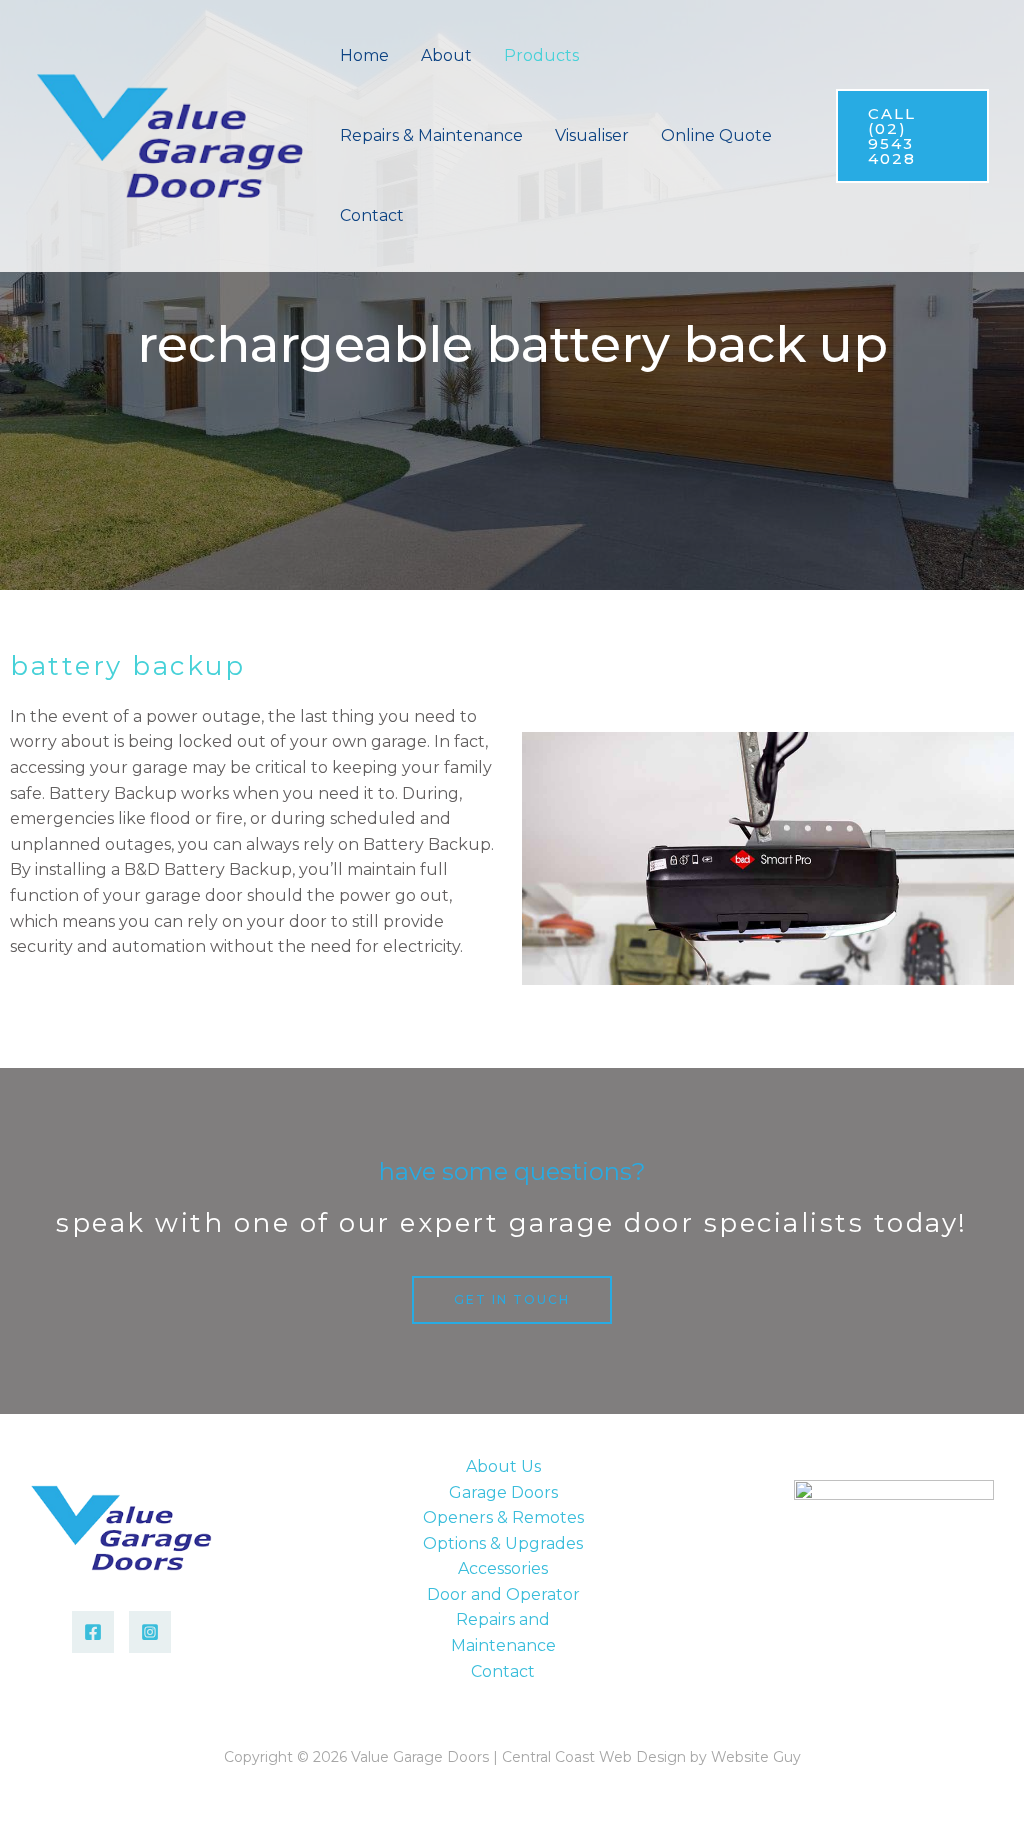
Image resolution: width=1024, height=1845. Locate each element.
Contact (503, 1671)
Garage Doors (503, 1492)
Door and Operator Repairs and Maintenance (503, 1620)
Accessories (503, 1568)
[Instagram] (150, 1632)
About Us (503, 1466)
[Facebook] (93, 1632)
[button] (588, 55)
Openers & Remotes (503, 1517)
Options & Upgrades (503, 1543)
